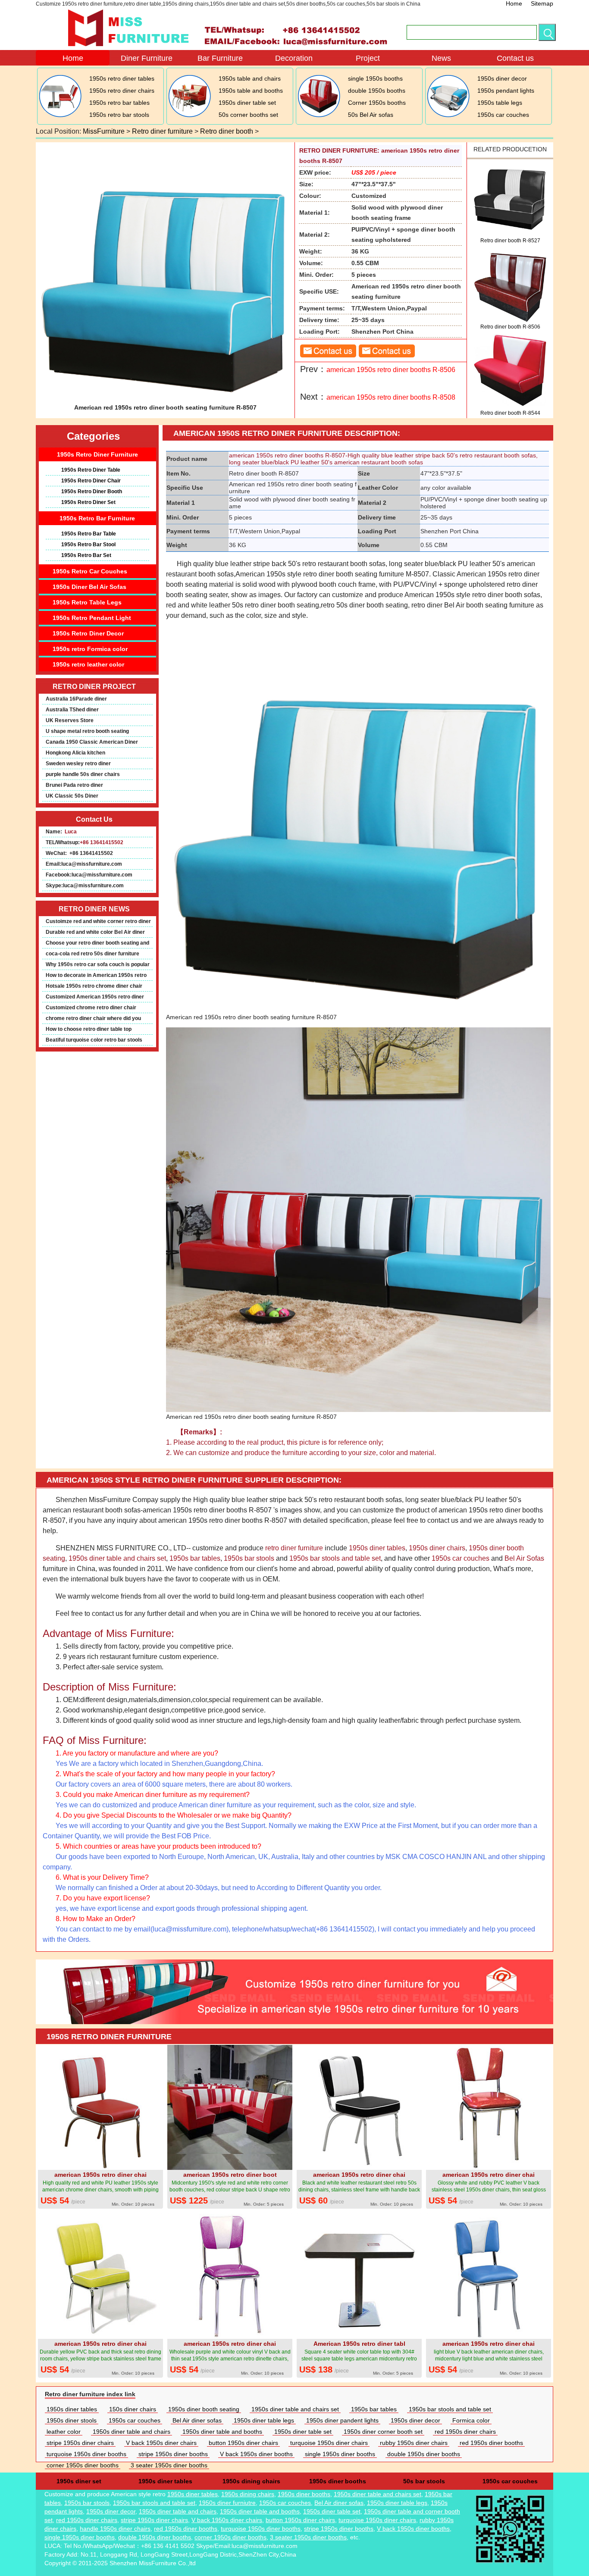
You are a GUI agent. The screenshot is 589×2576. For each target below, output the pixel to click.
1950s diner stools (72, 2420)
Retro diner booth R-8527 (510, 241)
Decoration (294, 58)
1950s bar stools (249, 1558)
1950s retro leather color (88, 664)
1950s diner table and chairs (132, 2432)
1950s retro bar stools (119, 115)
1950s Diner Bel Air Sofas (89, 587)
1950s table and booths (251, 91)
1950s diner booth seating (204, 2409)
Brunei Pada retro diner (74, 785)
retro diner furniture (294, 1548)
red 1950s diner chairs (465, 2432)
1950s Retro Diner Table (91, 470)
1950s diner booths (338, 2481)
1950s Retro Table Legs (87, 602)
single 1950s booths (375, 78)
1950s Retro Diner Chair (91, 481)
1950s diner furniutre (227, 2503)
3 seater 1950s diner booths (169, 2465)
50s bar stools (424, 2481)
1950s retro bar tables (119, 103)
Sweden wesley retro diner (78, 764)
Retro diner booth (227, 131)
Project (368, 58)
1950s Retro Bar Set (86, 555)
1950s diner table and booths (222, 2432)
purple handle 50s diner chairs (83, 774)
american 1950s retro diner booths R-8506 (391, 370)
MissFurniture (104, 131)
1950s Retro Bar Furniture (97, 518)
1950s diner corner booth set (383, 2432)
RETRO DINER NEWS (94, 909)
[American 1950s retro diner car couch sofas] (448, 116)
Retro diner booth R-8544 (510, 413)
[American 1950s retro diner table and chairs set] (189, 116)
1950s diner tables (377, 1548)
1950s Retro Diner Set (88, 502)
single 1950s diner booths (340, 2454)
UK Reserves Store (70, 720)
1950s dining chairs (251, 2481)
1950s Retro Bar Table (89, 534)
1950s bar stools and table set (335, 1558)
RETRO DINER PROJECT (94, 687)
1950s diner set (79, 2481)
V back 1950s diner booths (256, 2454)
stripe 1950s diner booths (173, 2454)
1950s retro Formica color (90, 649)
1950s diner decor (502, 78)
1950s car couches (503, 115)
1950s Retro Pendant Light (92, 618)
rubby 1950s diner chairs (414, 2443)
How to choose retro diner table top (89, 1029)
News (441, 58)
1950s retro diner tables (122, 78)
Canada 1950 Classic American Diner (92, 742)
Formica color (471, 2420)
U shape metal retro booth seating (87, 731)
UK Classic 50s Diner (72, 796)
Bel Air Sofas (524, 1558)
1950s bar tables (195, 1558)
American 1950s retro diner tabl (359, 2344)
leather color (64, 2432)
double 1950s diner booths (424, 2454)
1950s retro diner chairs (122, 91)
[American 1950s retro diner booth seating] (318, 116)
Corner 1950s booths (377, 103)
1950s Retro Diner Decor (88, 633)
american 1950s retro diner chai (100, 2175)
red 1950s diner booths (491, 2443)
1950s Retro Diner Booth (92, 491)
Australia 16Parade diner (76, 699)
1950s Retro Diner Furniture (97, 454)
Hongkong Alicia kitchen (75, 753)
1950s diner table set (247, 103)
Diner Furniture (147, 58)
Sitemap (542, 3)
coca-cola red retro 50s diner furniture (92, 954)
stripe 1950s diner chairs (80, 2443)
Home (514, 3)
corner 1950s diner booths (83, 2465)
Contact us (515, 58)
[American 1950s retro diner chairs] (60, 116)
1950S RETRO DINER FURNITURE (109, 2037)
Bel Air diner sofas (197, 2420)
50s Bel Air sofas (371, 115)
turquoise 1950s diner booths (86, 2454)
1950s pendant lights (506, 91)
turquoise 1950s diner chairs (329, 2443)
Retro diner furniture (162, 131)
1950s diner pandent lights (342, 2420)
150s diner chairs (133, 2409)
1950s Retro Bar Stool (88, 545)
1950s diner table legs (264, 2420)
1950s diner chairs (437, 1548)
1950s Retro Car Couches (90, 571)
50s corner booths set (248, 115)
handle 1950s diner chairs (115, 2529)
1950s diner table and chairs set (117, 1558)
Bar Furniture (220, 58)
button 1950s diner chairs (243, 2443)
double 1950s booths (377, 91)
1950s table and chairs (250, 78)
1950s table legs (500, 103)
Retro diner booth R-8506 (510, 327)
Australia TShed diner (72, 710)
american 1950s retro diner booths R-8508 (391, 397)
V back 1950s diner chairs (161, 2443)
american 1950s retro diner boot (230, 2175)
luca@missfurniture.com (92, 864)
